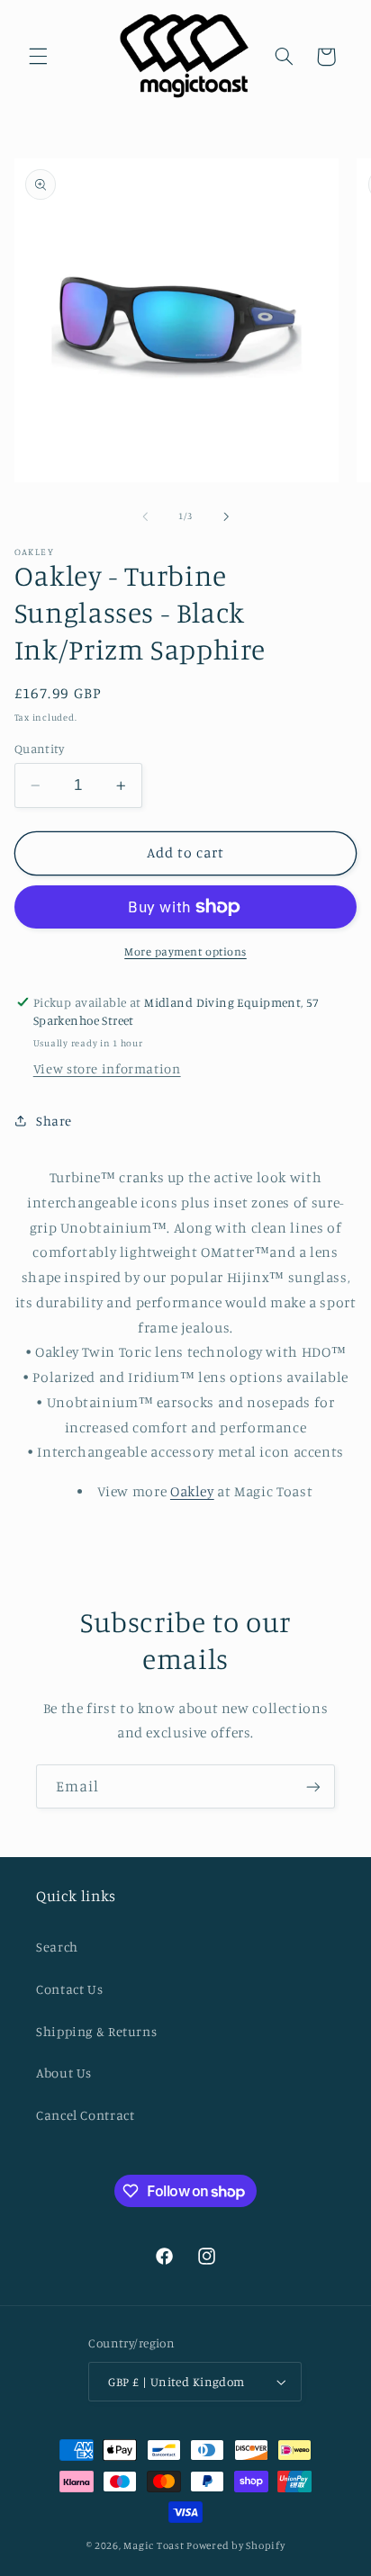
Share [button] (54, 1121)
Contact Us (69, 1989)
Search (57, 1947)
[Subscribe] (313, 1786)
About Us (64, 2073)
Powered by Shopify (235, 2545)
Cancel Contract (85, 2115)
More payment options (185, 951)
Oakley (192, 1491)
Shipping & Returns (96, 2031)
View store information (107, 1068)
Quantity (39, 749)
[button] (38, 57)
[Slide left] (145, 516)
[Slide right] (226, 516)
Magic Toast (154, 2545)
